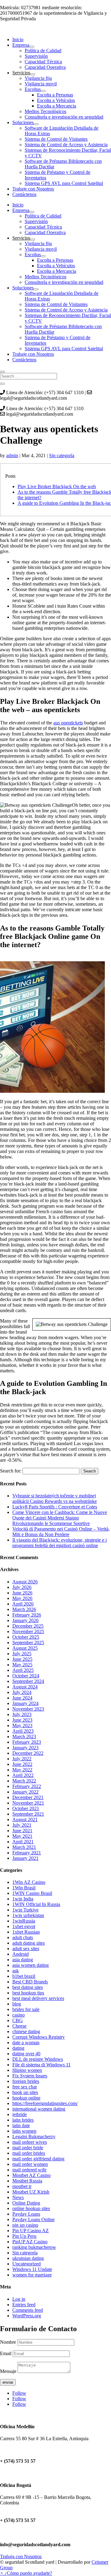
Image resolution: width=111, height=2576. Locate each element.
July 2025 (22, 1654)
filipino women (27, 2070)
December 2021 (28, 1797)
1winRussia (24, 1921)
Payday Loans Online (33, 2219)
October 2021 (26, 1808)
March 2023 (24, 1737)
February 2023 (27, 1742)
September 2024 (28, 1681)
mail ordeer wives (30, 2142)
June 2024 (22, 1698)
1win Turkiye (25, 1910)
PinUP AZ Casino (30, 2242)
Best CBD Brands (30, 1982)
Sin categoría (62, 455)
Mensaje (8, 2371)
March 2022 (24, 1781)
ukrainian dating (28, 2258)
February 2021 (27, 1853)
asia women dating (31, 1965)
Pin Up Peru (24, 2236)
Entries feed (24, 2305)
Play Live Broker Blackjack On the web (57, 486)
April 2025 (23, 1670)
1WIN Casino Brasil (32, 1893)
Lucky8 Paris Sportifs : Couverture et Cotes (55, 1507)
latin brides (23, 2120)
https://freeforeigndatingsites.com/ (45, 2103)
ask (16, 1971)
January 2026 (25, 1620)
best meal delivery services (38, 1998)
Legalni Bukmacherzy (34, 2137)
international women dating (39, 2109)
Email (6, 2353)
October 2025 (26, 1637)
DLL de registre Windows (38, 2059)
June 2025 (22, 1659)
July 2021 (22, 1825)
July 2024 (22, 1692)
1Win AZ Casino (29, 1882)
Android (21, 1954)
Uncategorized (27, 2264)
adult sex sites (26, 1949)
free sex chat (25, 2087)
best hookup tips (28, 1993)
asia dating (23, 1960)
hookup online (26, 2098)
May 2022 (22, 1770)
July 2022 (22, 1759)
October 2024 (26, 1676)
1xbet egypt (24, 1926)
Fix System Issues (30, 2076)
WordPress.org (27, 2316)
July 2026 (22, 1587)
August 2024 (25, 1687)
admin (12, 455)
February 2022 (27, 1786)
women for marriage (32, 2275)
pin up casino (25, 2225)
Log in (19, 2299)
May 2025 (22, 1665)
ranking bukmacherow (34, 2247)
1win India (23, 1899)
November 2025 (28, 1631)
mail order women (30, 2164)
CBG (18, 2020)
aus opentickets (68, 723)
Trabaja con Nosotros (21, 2556)
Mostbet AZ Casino (31, 2175)
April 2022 (23, 1775)
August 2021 (25, 1819)
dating (18, 2048)
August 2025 (25, 1648)
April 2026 (23, 1604)
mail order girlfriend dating (38, 2159)
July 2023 (22, 1714)
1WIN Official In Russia (36, 1904)
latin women (24, 2131)
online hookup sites (31, 2208)
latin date (21, 2125)
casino (18, 2015)
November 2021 (28, 1803)
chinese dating (26, 2031)
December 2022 (28, 1753)
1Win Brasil (24, 1888)
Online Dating (26, 2203)
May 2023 (22, 1725)
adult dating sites (29, 1943)
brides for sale (26, 2009)
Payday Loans (26, 2214)
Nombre (8, 2342)
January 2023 (25, 1748)
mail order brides (29, 2153)
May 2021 (22, 1836)
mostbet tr (22, 2186)
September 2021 (28, 1814)
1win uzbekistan (28, 1915)
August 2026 (25, 1582)
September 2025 (28, 1643)
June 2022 (22, 1764)
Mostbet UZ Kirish (31, 2192)
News (18, 2197)
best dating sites (28, 1987)
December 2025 (28, 1626)
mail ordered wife (29, 2170)
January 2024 (25, 1703)
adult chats (23, 1937)
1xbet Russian (26, 1932)
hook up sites (25, 2092)
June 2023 (22, 1720)
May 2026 (22, 1598)
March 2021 (24, 1847)
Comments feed (28, 2310)
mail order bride (28, 2148)
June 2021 (22, 1831)
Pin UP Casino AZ (31, 2231)
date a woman (26, 2043)
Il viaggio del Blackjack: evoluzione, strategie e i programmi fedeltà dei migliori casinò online (60, 1543)
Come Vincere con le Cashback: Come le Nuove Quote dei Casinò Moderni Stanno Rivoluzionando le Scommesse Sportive (60, 1518)
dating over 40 (26, 2054)
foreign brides (26, 2081)
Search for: (11, 1471)
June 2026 (22, 1593)
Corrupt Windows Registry (39, 2037)
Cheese (19, 2026)
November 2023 (28, 1709)
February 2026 (27, 1615)
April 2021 (23, 1842)
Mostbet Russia (27, 2181)
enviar (8, 2382)
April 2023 (23, 1731)
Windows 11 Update (32, 2269)
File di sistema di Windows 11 (41, 2065)
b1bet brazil (24, 1976)
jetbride (20, 2114)
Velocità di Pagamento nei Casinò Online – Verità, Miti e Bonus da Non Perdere (61, 1532)
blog (17, 2004)
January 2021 (25, 1858)
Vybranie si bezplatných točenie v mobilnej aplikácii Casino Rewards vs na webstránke (55, 1498)
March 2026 (24, 1609)
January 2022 (25, 1792)
